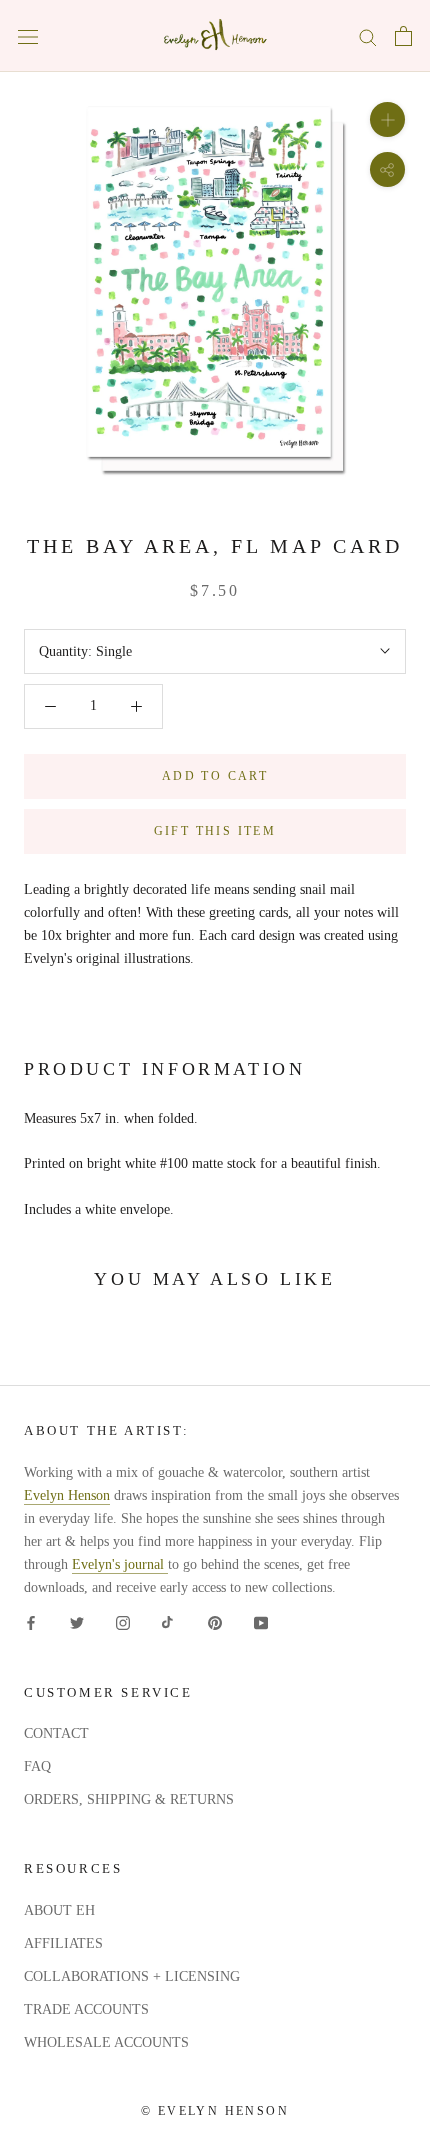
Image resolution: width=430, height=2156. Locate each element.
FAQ (37, 1766)
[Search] (368, 36)
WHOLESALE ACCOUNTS (106, 2042)
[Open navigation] (28, 36)
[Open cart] (403, 36)
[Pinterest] (215, 1622)
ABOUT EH (59, 1910)
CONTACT (56, 1733)
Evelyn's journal (120, 1564)
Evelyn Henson (67, 1495)
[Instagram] (123, 1622)
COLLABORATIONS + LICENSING (132, 1976)
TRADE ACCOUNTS (86, 2009)
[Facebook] (31, 1622)
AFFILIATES (63, 1943)
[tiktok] (169, 1622)
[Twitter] (77, 1622)
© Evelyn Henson (215, 2111)
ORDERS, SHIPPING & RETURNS (129, 1799)
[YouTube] (261, 1622)
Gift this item (215, 831)
